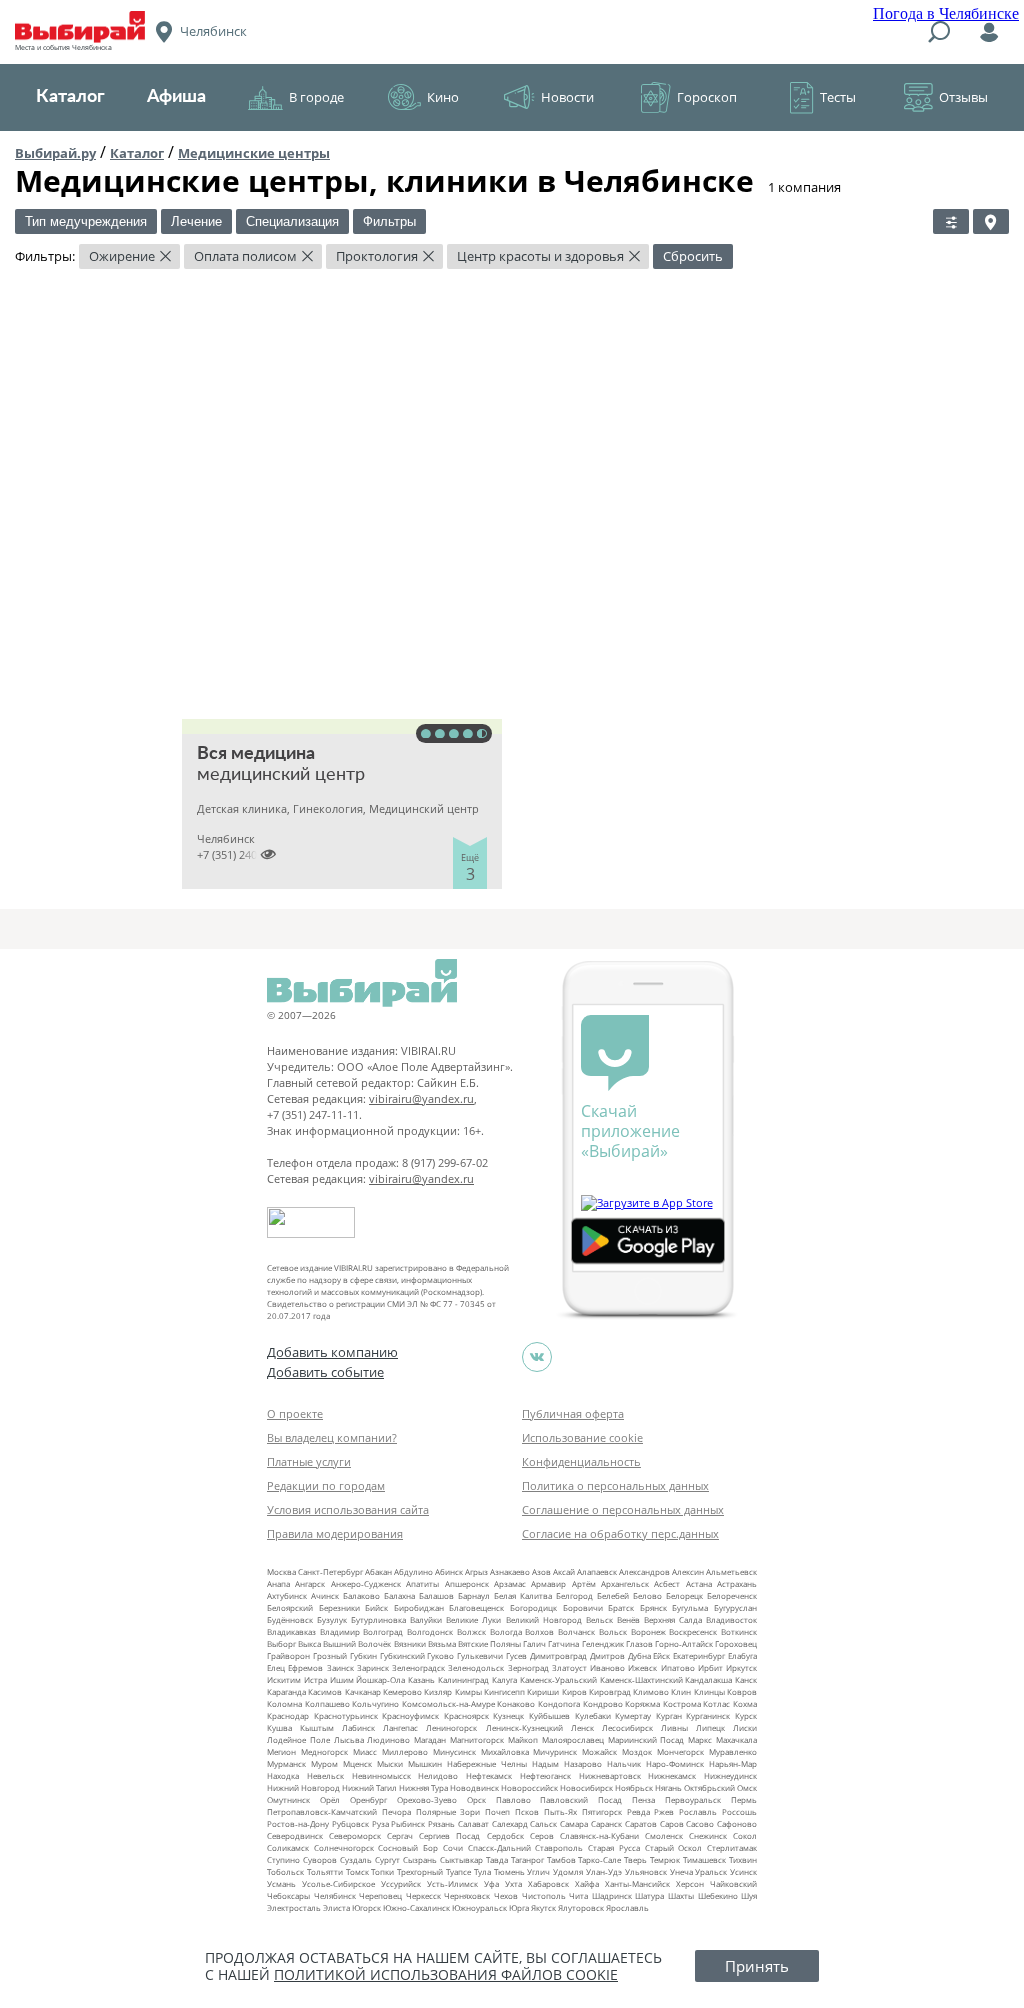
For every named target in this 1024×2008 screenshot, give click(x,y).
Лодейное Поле (298, 1739)
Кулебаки (593, 1715)
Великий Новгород (544, 1619)
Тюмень (509, 1871)
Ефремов (305, 1667)
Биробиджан (419, 1607)
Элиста (336, 1907)
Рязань (441, 1823)
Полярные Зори (448, 1811)
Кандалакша (708, 1679)
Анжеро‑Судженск (366, 1583)
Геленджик (603, 1643)
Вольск (613, 1631)
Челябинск (335, 1895)
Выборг (281, 1643)
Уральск (711, 1871)
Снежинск (708, 1835)
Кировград (610, 1691)
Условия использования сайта (348, 1509)
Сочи (453, 1847)
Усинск (743, 1871)
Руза (380, 1823)
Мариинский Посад (646, 1739)
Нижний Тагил (369, 1787)
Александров (644, 1571)
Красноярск (466, 1715)
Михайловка (505, 1751)
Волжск (471, 1631)
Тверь (635, 1859)
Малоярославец (573, 1739)
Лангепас (400, 1727)
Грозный (330, 1655)
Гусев (516, 1655)
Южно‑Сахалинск (416, 1907)
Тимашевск (704, 1859)
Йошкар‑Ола (380, 1679)
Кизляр (438, 1691)
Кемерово (402, 1691)
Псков (527, 1811)
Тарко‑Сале (599, 1859)
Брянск (653, 1607)
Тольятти (325, 1871)
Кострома (682, 1703)
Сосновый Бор (408, 1847)
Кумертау (633, 1715)
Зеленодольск (476, 1667)
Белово (647, 1595)
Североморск (355, 1835)
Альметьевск (731, 1571)
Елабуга (742, 1655)
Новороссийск (529, 1787)
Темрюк (665, 1859)
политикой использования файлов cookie (446, 1974)
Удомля (568, 1871)
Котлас (716, 1703)
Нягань (668, 1787)
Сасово (700, 1823)
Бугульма (690, 1607)
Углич (538, 1871)
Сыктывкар (461, 1859)
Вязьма (442, 1643)
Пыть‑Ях (560, 1811)
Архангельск (625, 1583)
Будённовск (290, 1619)
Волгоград (383, 1631)
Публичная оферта (573, 1413)
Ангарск (310, 1583)
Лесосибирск (627, 1727)
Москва (281, 1571)
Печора (396, 1811)
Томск (357, 1871)
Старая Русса (614, 1847)
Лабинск (358, 1727)
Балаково (361, 1595)
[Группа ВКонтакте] (537, 1357)
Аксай (564, 1571)
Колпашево (327, 1703)
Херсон (690, 1883)
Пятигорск (602, 1811)
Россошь (739, 1811)
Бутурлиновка (378, 1619)
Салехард (510, 1823)
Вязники (410, 1643)
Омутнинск (288, 1799)
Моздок (637, 1751)
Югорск (366, 1907)
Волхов (539, 1631)
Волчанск (576, 1631)
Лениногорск (451, 1727)
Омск (747, 1787)
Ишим (342, 1679)
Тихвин (743, 1859)
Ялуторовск (581, 1907)
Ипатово (678, 1667)
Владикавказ (291, 1631)
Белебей (613, 1595)
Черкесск (423, 1895)
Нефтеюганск (545, 1775)
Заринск (373, 1667)
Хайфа (587, 1883)
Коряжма (642, 1703)
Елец (276, 1667)
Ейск (661, 1655)
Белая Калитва (523, 1595)
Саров (672, 1823)
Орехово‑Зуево (427, 1799)
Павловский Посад (581, 1799)
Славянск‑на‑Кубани (599, 1835)
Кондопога (559, 1703)
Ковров (742, 1691)
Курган (669, 1715)
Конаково (516, 1703)
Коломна (284, 1703)
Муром (324, 1763)
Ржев (664, 1811)
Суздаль (356, 1859)
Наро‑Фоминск (675, 1763)
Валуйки (426, 1619)
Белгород (574, 1595)
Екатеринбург (699, 1655)
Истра (315, 1679)
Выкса (309, 1643)
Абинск (449, 1571)
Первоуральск (693, 1799)
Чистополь (544, 1895)
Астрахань (737, 1583)
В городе (316, 97)
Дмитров (607, 1655)
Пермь (744, 1799)
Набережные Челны (487, 1763)
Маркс (700, 1739)
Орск (476, 1799)
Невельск (325, 1775)
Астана (699, 1583)
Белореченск (732, 1595)
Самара (574, 1823)
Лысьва (349, 1739)
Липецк (710, 1727)
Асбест (667, 1583)
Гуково (440, 1655)
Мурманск (286, 1763)
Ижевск (642, 1667)
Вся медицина (256, 754)
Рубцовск (350, 1823)
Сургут (387, 1859)
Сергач (400, 1835)
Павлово (513, 1799)
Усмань (281, 1883)
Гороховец (736, 1643)
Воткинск (739, 1631)
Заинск (340, 1667)
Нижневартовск (610, 1775)
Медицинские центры (254, 153)
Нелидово (438, 1775)
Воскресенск (693, 1631)
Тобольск (285, 1871)
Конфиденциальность (581, 1461)
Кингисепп (504, 1691)
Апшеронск (467, 1583)
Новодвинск (474, 1787)
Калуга (504, 1679)
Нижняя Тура (423, 1787)
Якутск (543, 1907)
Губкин (363, 1655)
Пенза (643, 1799)
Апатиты (422, 1583)
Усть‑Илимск (452, 1883)
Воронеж (648, 1631)
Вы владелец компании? (332, 1437)
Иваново (607, 1667)
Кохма (745, 1703)
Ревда (638, 1811)
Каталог (70, 97)
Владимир (340, 1631)
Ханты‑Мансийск (637, 1883)
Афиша (176, 97)
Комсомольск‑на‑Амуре (448, 1703)
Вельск (599, 1619)
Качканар (363, 1691)
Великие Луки (473, 1619)
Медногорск (324, 1751)
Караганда (286, 1691)
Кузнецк (508, 1715)
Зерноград (528, 1667)
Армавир (548, 1583)
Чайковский (733, 1883)
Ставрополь (559, 1847)
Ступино (283, 1859)
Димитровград (558, 1655)
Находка (283, 1775)
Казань (421, 1679)
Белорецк (684, 1595)
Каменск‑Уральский (558, 1679)
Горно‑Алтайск (684, 1643)
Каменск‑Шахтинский (641, 1679)
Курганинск (708, 1715)
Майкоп (523, 1739)
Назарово (583, 1763)
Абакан (378, 1571)
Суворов (320, 1859)
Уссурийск (401, 1883)
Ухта (513, 1883)
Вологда (506, 1631)
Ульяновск (646, 1871)
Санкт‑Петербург (330, 1571)
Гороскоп (707, 97)
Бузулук (332, 1619)
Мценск (357, 1763)
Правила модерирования (335, 1533)
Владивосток (731, 1619)
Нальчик (624, 1763)
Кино (443, 97)
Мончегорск (680, 1751)
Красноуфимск (410, 1715)
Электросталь (294, 1907)
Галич (534, 1643)
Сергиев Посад (449, 1835)
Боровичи (583, 1607)
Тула (482, 1871)
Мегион (281, 1751)
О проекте (295, 1413)
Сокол (745, 1835)
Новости (567, 97)
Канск (746, 1679)
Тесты (838, 97)
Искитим (284, 1679)
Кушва (279, 1727)
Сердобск (505, 1835)
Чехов (506, 1895)
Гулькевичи (480, 1655)
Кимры (468, 1691)
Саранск (606, 1823)
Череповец (380, 1895)
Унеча (681, 1871)
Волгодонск (430, 1631)
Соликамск (288, 1847)
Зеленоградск (418, 1667)
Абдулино (413, 1571)
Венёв (628, 1619)
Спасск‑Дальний (499, 1847)
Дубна (639, 1655)
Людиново (388, 1739)
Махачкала (736, 1739)
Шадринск (612, 1895)
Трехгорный (420, 1871)
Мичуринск (555, 1751)
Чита (578, 1895)
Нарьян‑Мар (733, 1763)
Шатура (649, 1895)
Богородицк (533, 1607)
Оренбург (368, 1799)
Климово (651, 1691)
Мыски (390, 1763)
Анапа (278, 1583)
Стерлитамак (732, 1847)
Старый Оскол (674, 1847)
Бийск (376, 1607)
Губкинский (402, 1655)
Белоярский (290, 1607)
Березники (339, 1607)
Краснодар (288, 1715)
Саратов (641, 1823)
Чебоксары (288, 1895)
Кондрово (603, 1703)
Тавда (497, 1859)
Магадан (430, 1739)
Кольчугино (375, 1703)
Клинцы (709, 1691)
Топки (382, 1871)
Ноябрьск (634, 1787)
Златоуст (569, 1667)
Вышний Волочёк (357, 1643)
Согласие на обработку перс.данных (620, 1533)
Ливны (674, 1727)
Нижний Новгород (303, 1787)
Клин (681, 1691)
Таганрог (527, 1859)
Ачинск (325, 1595)
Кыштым (317, 1727)
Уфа (491, 1883)
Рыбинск (408, 1823)
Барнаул (474, 1595)
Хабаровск (548, 1883)
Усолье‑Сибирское (338, 1883)
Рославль (698, 1811)
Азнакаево (510, 1571)
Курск (746, 1715)
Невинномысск (381, 1775)
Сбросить (693, 256)
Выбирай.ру (55, 153)
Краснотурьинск (346, 1715)
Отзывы (963, 97)
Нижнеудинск (730, 1775)
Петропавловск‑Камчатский (322, 1811)
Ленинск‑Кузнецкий (524, 1727)
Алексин (688, 1571)
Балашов (436, 1595)
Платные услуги (309, 1461)
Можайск (599, 1751)
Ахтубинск (287, 1595)
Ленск (582, 1727)
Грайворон (288, 1655)
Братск (621, 1607)
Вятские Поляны (489, 1643)
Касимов (325, 1691)
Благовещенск (476, 1607)
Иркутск (741, 1667)
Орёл (330, 1799)
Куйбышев (549, 1715)
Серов (542, 1835)
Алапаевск (597, 1571)
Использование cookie (582, 1437)
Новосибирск (586, 1787)
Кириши (543, 1691)
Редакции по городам (326, 1485)
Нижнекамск (672, 1775)
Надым (545, 1763)
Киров (574, 1691)
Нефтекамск (489, 1775)
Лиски (745, 1727)
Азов (541, 1571)
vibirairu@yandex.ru (421, 1098)
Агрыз (476, 1571)
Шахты (681, 1895)
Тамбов (561, 1859)
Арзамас (510, 1583)
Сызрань (420, 1859)
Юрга (519, 1907)
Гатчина (563, 1643)
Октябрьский (709, 1787)
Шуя (749, 1895)
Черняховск (467, 1895)
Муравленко (733, 1751)
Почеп (497, 1811)
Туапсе (458, 1871)
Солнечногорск (344, 1847)
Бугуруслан (735, 1607)
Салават (473, 1823)
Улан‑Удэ (604, 1871)
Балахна (399, 1595)
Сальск (543, 1823)
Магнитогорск (477, 1739)
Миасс (365, 1751)
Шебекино (718, 1895)
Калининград (463, 1679)
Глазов (639, 1643)
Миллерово (405, 1751)
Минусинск (454, 1751)
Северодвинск (295, 1835)
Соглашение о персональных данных (623, 1509)
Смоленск (664, 1835)
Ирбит (710, 1667)
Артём (584, 1583)
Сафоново (737, 1823)
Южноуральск (479, 1907)
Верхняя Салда (673, 1619)
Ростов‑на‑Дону (298, 1823)
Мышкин (425, 1763)
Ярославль (627, 1907)
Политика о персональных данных (615, 1485)
